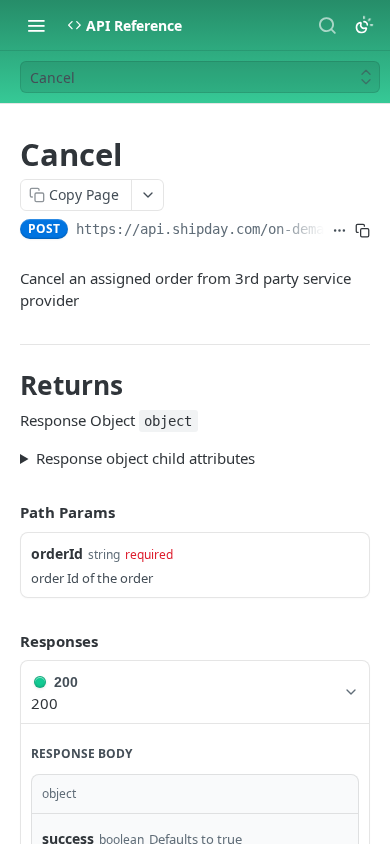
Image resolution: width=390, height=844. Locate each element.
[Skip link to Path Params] (6, 512)
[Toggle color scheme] (364, 25)
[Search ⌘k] (327, 25)
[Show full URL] (339, 231)
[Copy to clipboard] (362, 231)
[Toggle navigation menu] (36, 25)
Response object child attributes (145, 458)
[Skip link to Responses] (6, 641)
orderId (57, 553)
